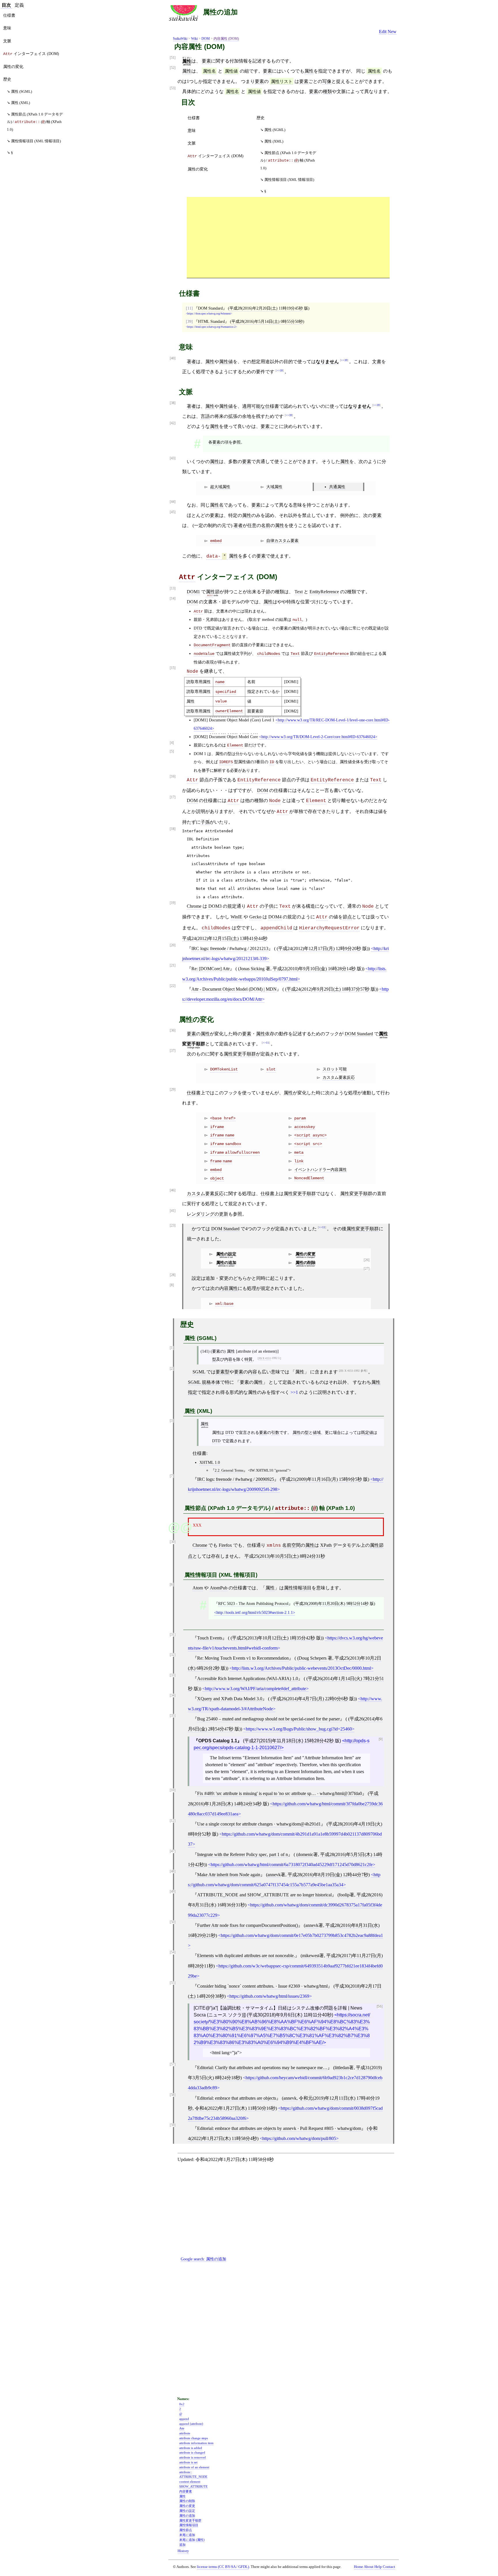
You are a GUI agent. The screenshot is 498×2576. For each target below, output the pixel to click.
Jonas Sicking (252, 969)
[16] (173, 777)
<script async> (310, 1135)
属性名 (209, 71)
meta (299, 1153)
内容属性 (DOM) (226, 39)
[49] (173, 1892)
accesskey (305, 1127)
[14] (173, 599)
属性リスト (282, 81)
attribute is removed (193, 2457)
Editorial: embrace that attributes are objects (237, 2098)
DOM (206, 39)
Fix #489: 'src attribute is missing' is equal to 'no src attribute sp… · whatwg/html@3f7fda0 (280, 1793)
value (221, 701)
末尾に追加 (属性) (192, 2540)
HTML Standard (211, 321)
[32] (173, 1655)
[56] (380, 2007)
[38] (173, 403)
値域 (317, 1432)
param (300, 1118)
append (184, 2419)
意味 (192, 130)
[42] (173, 423)
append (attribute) (191, 2424)
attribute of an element (194, 2467)
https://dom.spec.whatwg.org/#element (209, 314)
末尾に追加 (187, 2535)
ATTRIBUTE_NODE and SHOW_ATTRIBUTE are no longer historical (264, 1895)
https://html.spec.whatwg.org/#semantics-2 (212, 327)
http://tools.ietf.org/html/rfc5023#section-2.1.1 (255, 1612)
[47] (173, 1851)
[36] (173, 1031)
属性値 (231, 71)
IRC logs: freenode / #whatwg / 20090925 (236, 1479)
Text (299, 592)
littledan (342, 2068)
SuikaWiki (180, 39)
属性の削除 (305, 1263)
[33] (173, 1675)
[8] (172, 1285)
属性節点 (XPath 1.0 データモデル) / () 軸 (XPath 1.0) (288, 160)
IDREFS (226, 762)
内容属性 (229, 1288)
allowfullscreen (242, 1153)
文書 (377, 362)
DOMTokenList (224, 1069)
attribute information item (196, 2443)
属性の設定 (226, 1254)
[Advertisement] (288, 237)
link (299, 1161)
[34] (173, 1695)
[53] (173, 88)
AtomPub (219, 1588)
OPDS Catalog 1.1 (218, 1741)
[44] (173, 502)
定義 (19, 5)
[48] (173, 1871)
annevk (274, 1875)
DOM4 (275, 917)
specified (226, 692)
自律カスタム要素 (282, 541)
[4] (172, 743)
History (183, 2551)
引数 (275, 1432)
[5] (172, 751)
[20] (173, 945)
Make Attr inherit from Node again (229, 1875)
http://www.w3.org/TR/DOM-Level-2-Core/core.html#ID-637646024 (318, 737)
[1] (172, 1348)
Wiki (194, 39)
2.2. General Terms (229, 1470)
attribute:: (292, 1508)
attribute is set (188, 2462)
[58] (173, 2095)
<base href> (223, 1118)
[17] (173, 797)
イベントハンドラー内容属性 (320, 1169)
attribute (185, 2433)
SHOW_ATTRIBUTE (194, 2486)
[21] (173, 965)
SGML (199, 1372)
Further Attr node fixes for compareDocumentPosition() (248, 1925)
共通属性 (337, 487)
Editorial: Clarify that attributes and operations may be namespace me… (262, 2068)
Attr (187, 577)
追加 (182, 2545)
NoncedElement (309, 1178)
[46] (173, 1190)
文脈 (192, 143)
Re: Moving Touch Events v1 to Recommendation (243, 1658)
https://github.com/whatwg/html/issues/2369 (269, 1996)
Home (359, 2567)
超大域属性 (220, 487)
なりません (327, 362)
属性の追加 (220, 12)
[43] (173, 458)
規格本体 (211, 1382)
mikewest (311, 1956)
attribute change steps (194, 2438)
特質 (248, 1359)
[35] (173, 1716)
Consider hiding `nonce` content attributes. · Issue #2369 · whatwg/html (262, 1986)
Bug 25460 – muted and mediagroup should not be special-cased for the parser (268, 1719)
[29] (173, 1090)
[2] (172, 1369)
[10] (173, 1790)
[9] (381, 1739)
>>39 (344, 360)
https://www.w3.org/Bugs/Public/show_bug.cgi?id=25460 (299, 1729)
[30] (173, 1542)
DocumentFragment (212, 645)
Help (378, 2567)
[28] (173, 1275)
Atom (198, 1588)
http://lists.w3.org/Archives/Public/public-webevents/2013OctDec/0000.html (301, 1668)
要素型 (222, 1372)
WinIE (236, 917)
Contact (389, 2567)
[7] (172, 1476)
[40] (173, 358)
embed (216, 541)
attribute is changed (192, 2452)
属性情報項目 (298, 1588)
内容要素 (186, 2491)
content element (190, 2482)
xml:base (224, 1304)
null (297, 620)
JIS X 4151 (265, 1358)
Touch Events (210, 1638)
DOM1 (193, 592)
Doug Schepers (313, 1658)
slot (271, 1069)
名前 (266, 525)
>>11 (266, 1043)
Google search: (203, 2259)
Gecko (255, 917)
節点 (347, 917)
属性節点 (186, 2530)
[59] (173, 2125)
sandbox (233, 1144)
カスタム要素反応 (339, 1077)
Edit (383, 32)
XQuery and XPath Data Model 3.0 (230, 1699)
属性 (187, 71)
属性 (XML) (274, 141)
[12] (173, 1821)
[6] (172, 1585)
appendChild (276, 928)
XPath (326, 1545)
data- (216, 556)
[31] (173, 1635)
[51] (173, 58)
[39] (189, 321)
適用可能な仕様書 (261, 406)
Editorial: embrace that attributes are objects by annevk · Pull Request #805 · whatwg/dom (279, 2128)
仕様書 (194, 118)
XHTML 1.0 (210, 1462)
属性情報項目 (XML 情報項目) (289, 180)
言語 (205, 416)
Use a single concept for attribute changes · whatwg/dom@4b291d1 (259, 1824)
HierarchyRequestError (329, 928)
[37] (173, 1051)
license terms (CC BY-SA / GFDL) (223, 2567)
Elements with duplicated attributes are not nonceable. (246, 1956)
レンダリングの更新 (207, 1214)
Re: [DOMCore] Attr (211, 969)
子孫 (205, 822)
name (220, 682)
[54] (173, 1952)
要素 (206, 61)
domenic (305, 1854)
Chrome (194, 906)
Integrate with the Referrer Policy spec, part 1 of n (243, 1854)
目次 (6, 5)
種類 (327, 91)
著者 (191, 362)
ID (272, 762)
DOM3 (215, 906)
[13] (173, 588)
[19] (173, 903)
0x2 (182, 2404)
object (217, 1178)
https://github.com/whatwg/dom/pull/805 (299, 2138)
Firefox (225, 1545)
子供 (269, 906)
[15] (173, 668)
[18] (173, 829)
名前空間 (291, 1545)
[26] (367, 1260)
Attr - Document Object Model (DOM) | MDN (234, 989)
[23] (173, 1226)
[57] (173, 2064)
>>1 (294, 1392)
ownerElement (229, 711)
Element (235, 745)
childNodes (269, 654)
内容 (228, 1359)
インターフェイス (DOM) (216, 156)
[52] (173, 68)
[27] (367, 1269)
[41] (173, 1211)
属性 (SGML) (275, 130)
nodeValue (204, 654)
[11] (189, 308)
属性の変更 (305, 1254)
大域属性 (274, 487)
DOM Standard (210, 308)
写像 (327, 81)
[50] (173, 1922)
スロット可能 (335, 1069)
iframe (217, 1127)
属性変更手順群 (240, 1054)
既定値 (367, 1432)
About (369, 2567)
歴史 (261, 118)
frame (216, 1161)
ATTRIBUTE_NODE (193, 2477)
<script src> (308, 1144)
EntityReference (324, 592)
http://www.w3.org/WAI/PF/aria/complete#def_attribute (255, 1689)
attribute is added (191, 2448)
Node (193, 672)
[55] (173, 1983)
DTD (198, 628)
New (392, 32)
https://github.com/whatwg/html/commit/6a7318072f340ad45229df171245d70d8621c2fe (292, 1865)
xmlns (274, 1546)
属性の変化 (198, 169)
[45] (173, 512)
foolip (344, 1895)
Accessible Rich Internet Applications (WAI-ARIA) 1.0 (248, 1679)
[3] (172, 1421)
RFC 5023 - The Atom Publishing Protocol (253, 1603)
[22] (173, 986)
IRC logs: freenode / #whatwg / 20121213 (230, 948)
